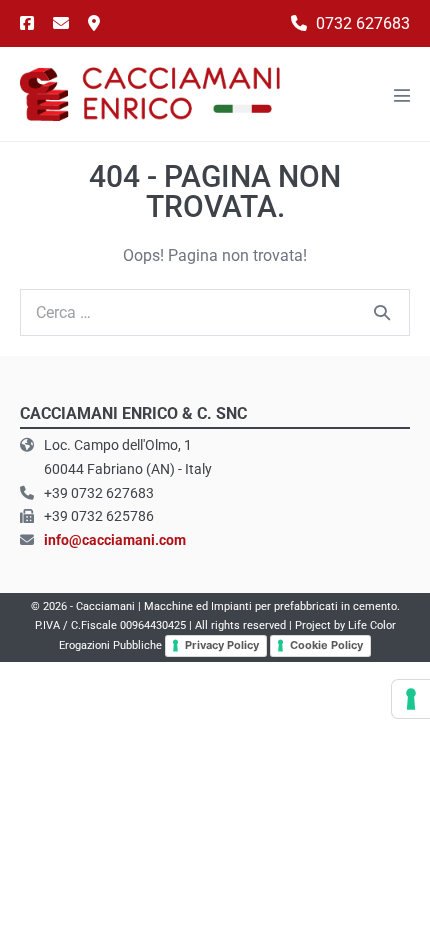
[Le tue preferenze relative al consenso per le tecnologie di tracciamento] (411, 699)
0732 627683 (361, 23)
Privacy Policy (222, 645)
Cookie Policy (326, 645)
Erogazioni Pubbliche (110, 645)
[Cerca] (382, 312)
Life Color (372, 625)
